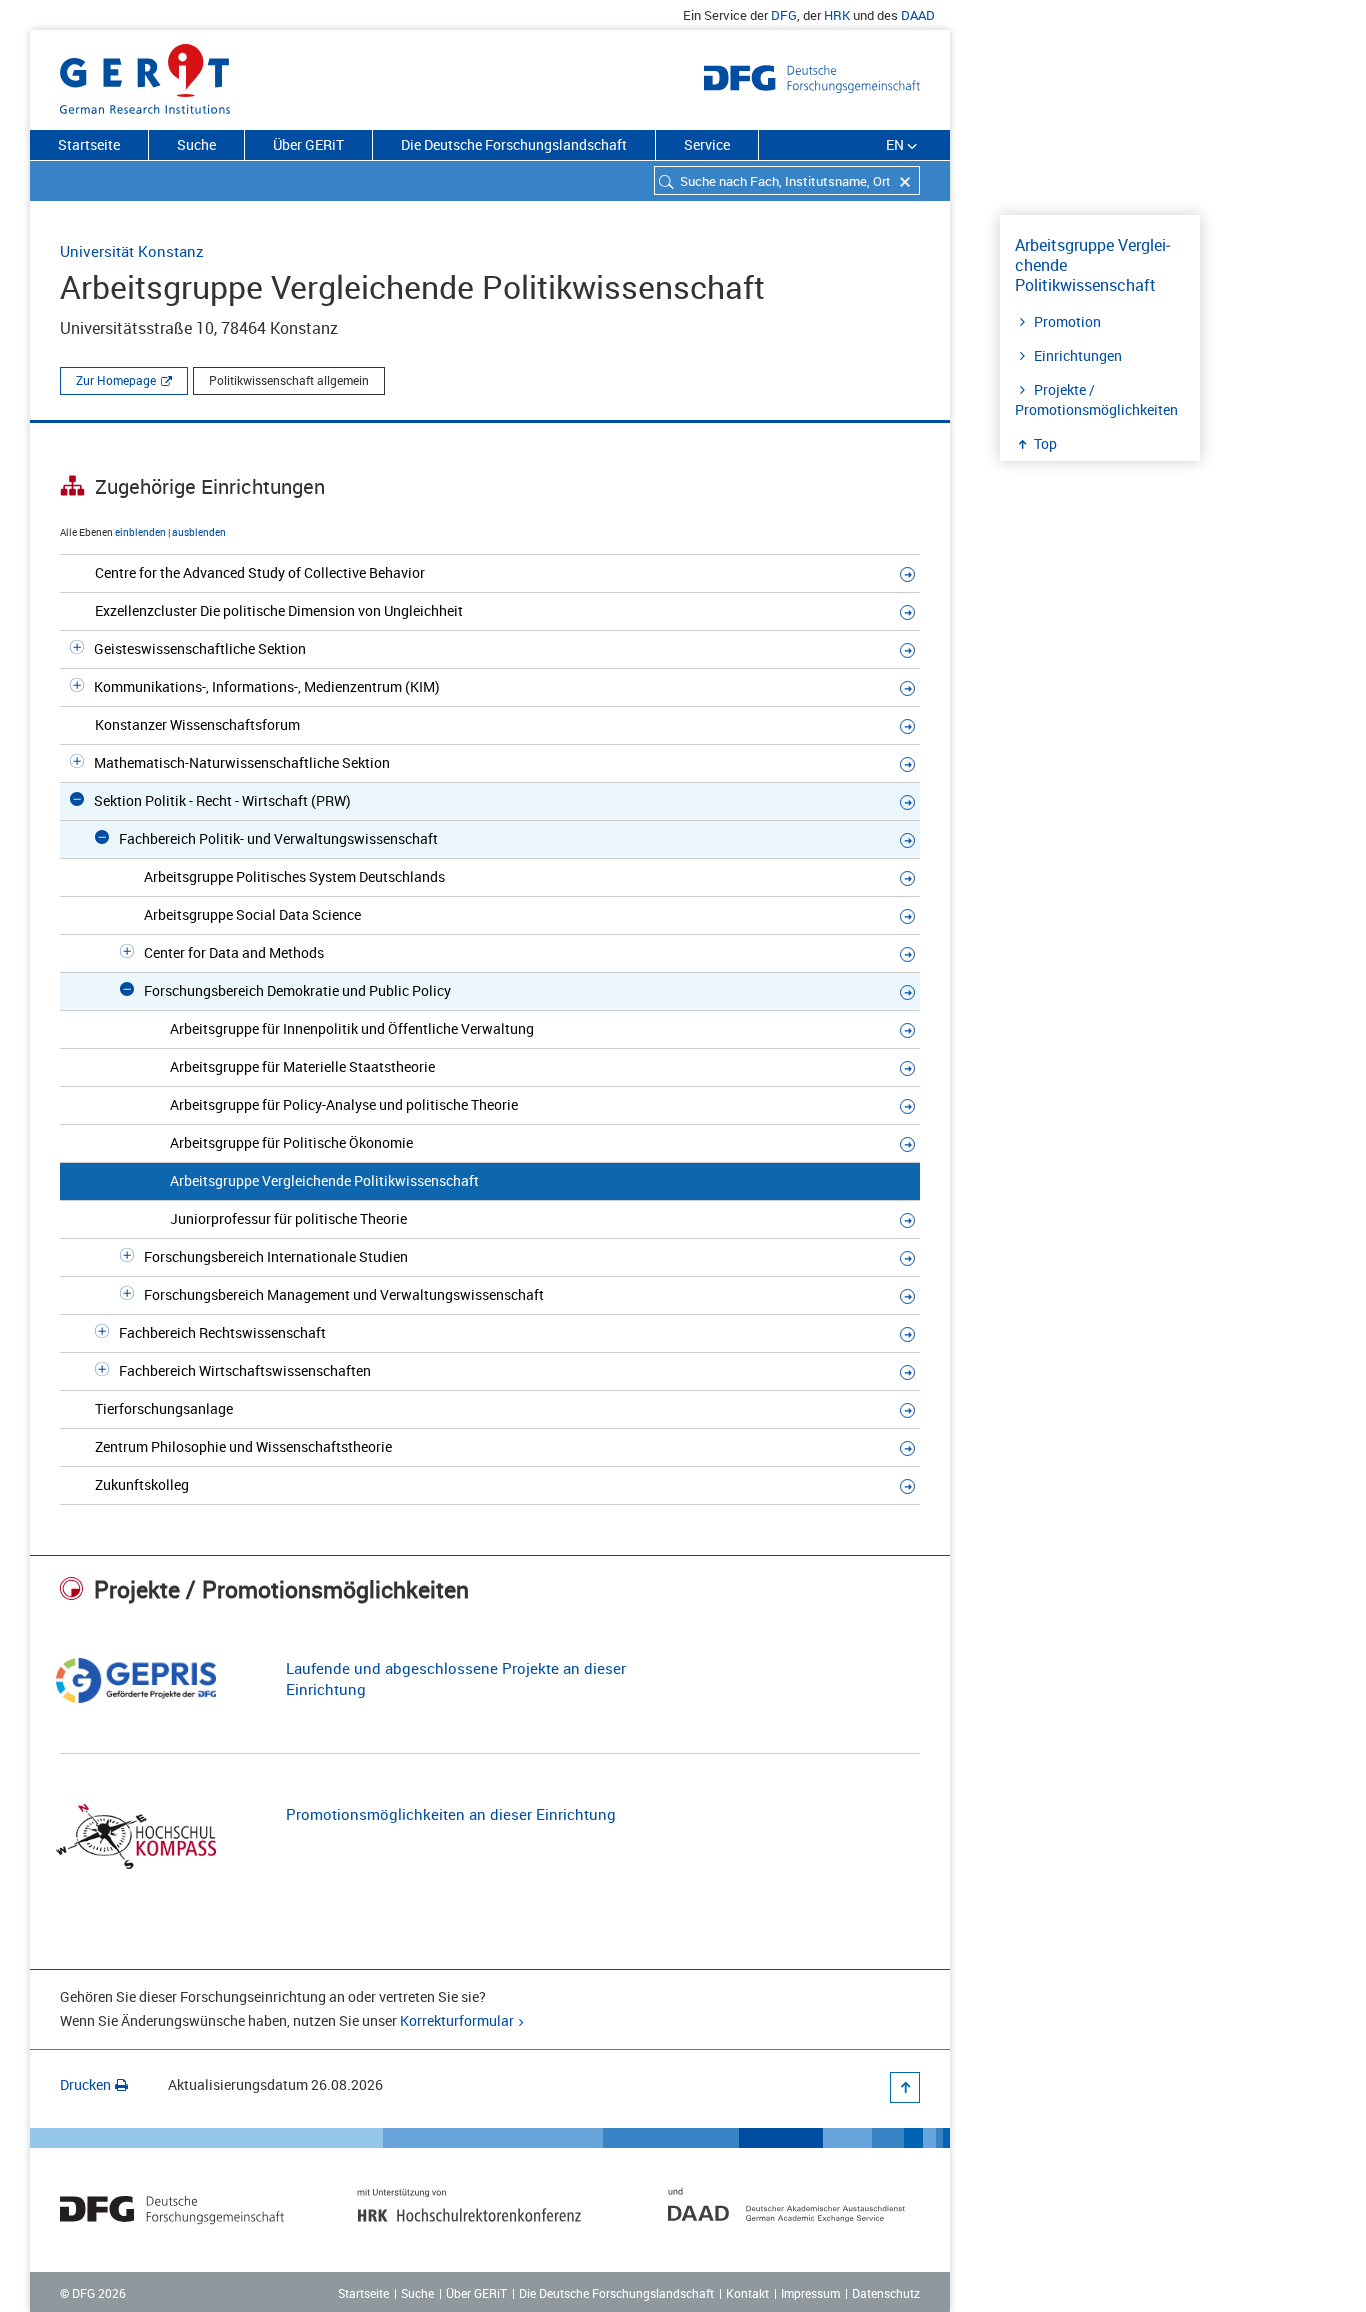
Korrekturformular (457, 2020)
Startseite (89, 144)
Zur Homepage (116, 380)
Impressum (810, 2293)
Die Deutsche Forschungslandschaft (514, 144)
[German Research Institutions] (145, 75)
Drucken (85, 2084)
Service (707, 144)
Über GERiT (308, 144)
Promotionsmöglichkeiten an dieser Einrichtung (451, 1814)
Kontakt (747, 2293)
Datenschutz (886, 2293)
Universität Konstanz (132, 251)
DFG (784, 15)
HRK (837, 15)
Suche (196, 144)
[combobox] (787, 180)
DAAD (918, 15)
